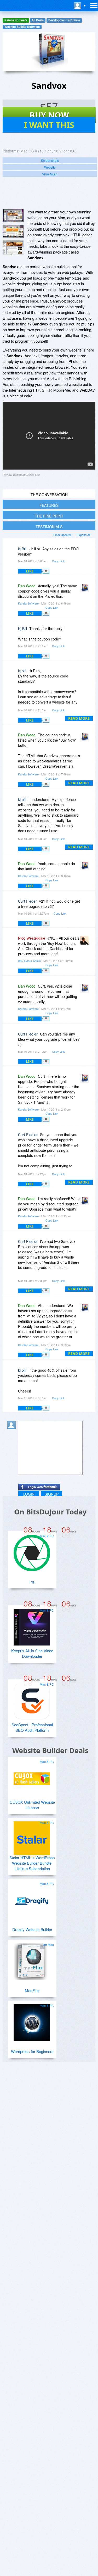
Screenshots (50, 160)
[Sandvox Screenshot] (13, 215)
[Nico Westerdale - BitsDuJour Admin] (85, 942)
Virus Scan (50, 174)
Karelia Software (16, 20)
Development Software (64, 20)
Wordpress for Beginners (32, 2051)
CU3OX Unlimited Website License (32, 1805)
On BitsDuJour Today (50, 1512)
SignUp (52, 1494)
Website (50, 167)
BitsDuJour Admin (29, 961)
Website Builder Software (22, 27)
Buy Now (49, 115)
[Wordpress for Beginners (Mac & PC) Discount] (32, 2020)
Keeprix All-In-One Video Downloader (32, 1653)
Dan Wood (27, 586)
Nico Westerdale (32, 938)
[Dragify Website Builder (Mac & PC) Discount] (32, 1899)
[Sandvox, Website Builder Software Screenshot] (13, 248)
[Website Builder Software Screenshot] (13, 231)
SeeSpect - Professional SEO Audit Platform (32, 1727)
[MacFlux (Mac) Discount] (32, 1959)
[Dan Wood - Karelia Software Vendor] (85, 590)
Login (29, 1494)
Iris (32, 1582)
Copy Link (58, 561)
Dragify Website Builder (32, 1929)
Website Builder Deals (50, 1750)
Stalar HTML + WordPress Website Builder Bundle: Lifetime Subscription (32, 1863)
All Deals (38, 20)
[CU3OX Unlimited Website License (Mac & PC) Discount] (32, 1777)
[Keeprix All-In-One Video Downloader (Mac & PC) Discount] (32, 1625)
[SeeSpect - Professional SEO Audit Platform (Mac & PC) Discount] (32, 1699)
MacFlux (32, 1990)
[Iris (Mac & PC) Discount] (32, 1551)
